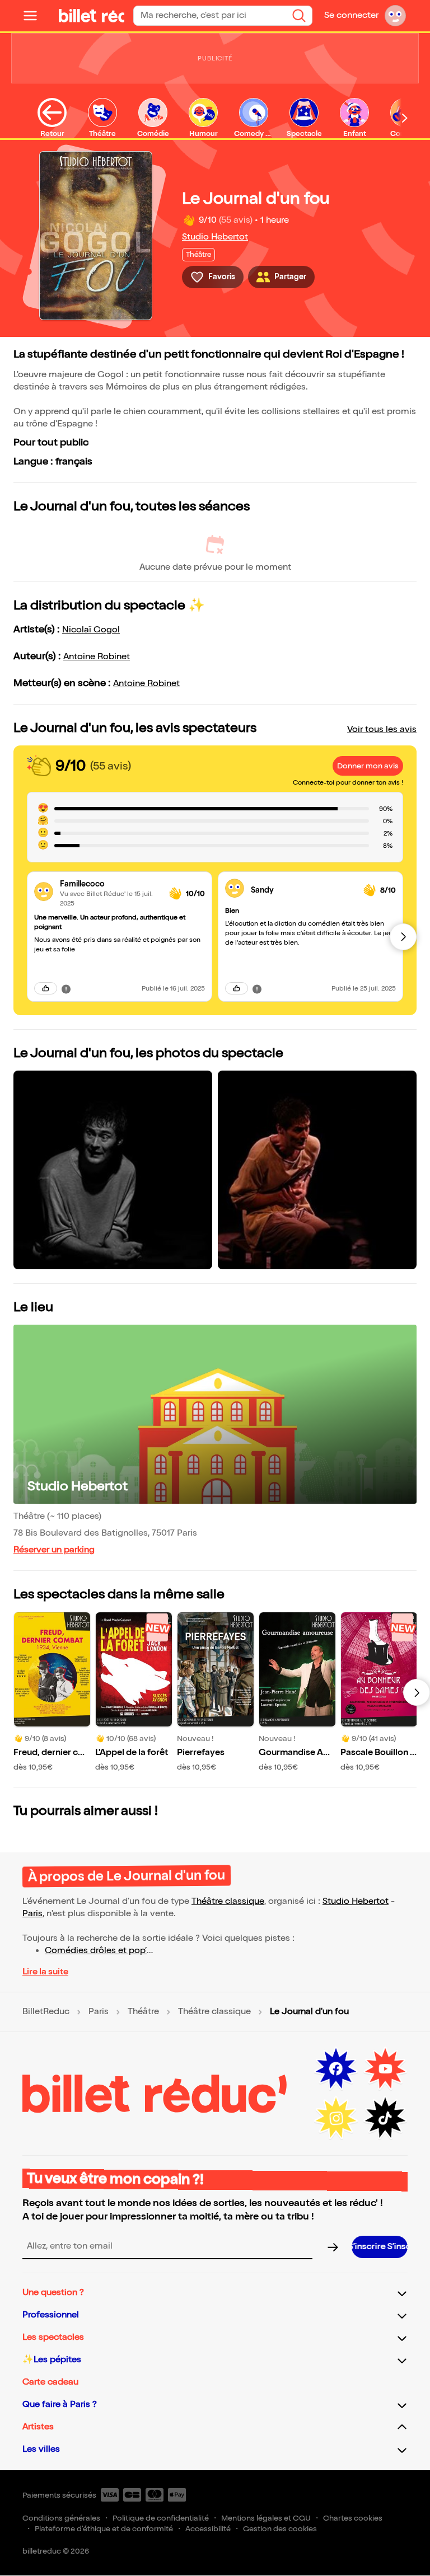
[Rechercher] (299, 16)
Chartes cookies (353, 2518)
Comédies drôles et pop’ (96, 1951)
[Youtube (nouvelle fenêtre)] (385, 2069)
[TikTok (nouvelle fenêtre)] (385, 2118)
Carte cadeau (50, 2382)
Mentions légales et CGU (266, 2518)
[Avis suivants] (403, 937)
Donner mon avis (368, 766)
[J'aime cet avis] (46, 988)
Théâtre (143, 2012)
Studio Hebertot (215, 237)
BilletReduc (46, 2012)
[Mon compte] (395, 16)
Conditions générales (61, 2518)
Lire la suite (45, 1972)
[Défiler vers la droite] (405, 118)
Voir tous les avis (382, 729)
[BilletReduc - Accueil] (77, 16)
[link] (110, 884)
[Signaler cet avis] (66, 988)
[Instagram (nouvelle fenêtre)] (336, 2118)
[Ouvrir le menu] (35, 16)
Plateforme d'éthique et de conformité (104, 2529)
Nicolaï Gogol (91, 630)
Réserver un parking (54, 1550)
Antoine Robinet (97, 657)
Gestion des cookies (280, 2529)
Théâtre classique (228, 1901)
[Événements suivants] (417, 1692)
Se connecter (351, 15)
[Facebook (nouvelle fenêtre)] (336, 2069)
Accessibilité (208, 2529)
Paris (32, 1914)
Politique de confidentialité (161, 2518)
